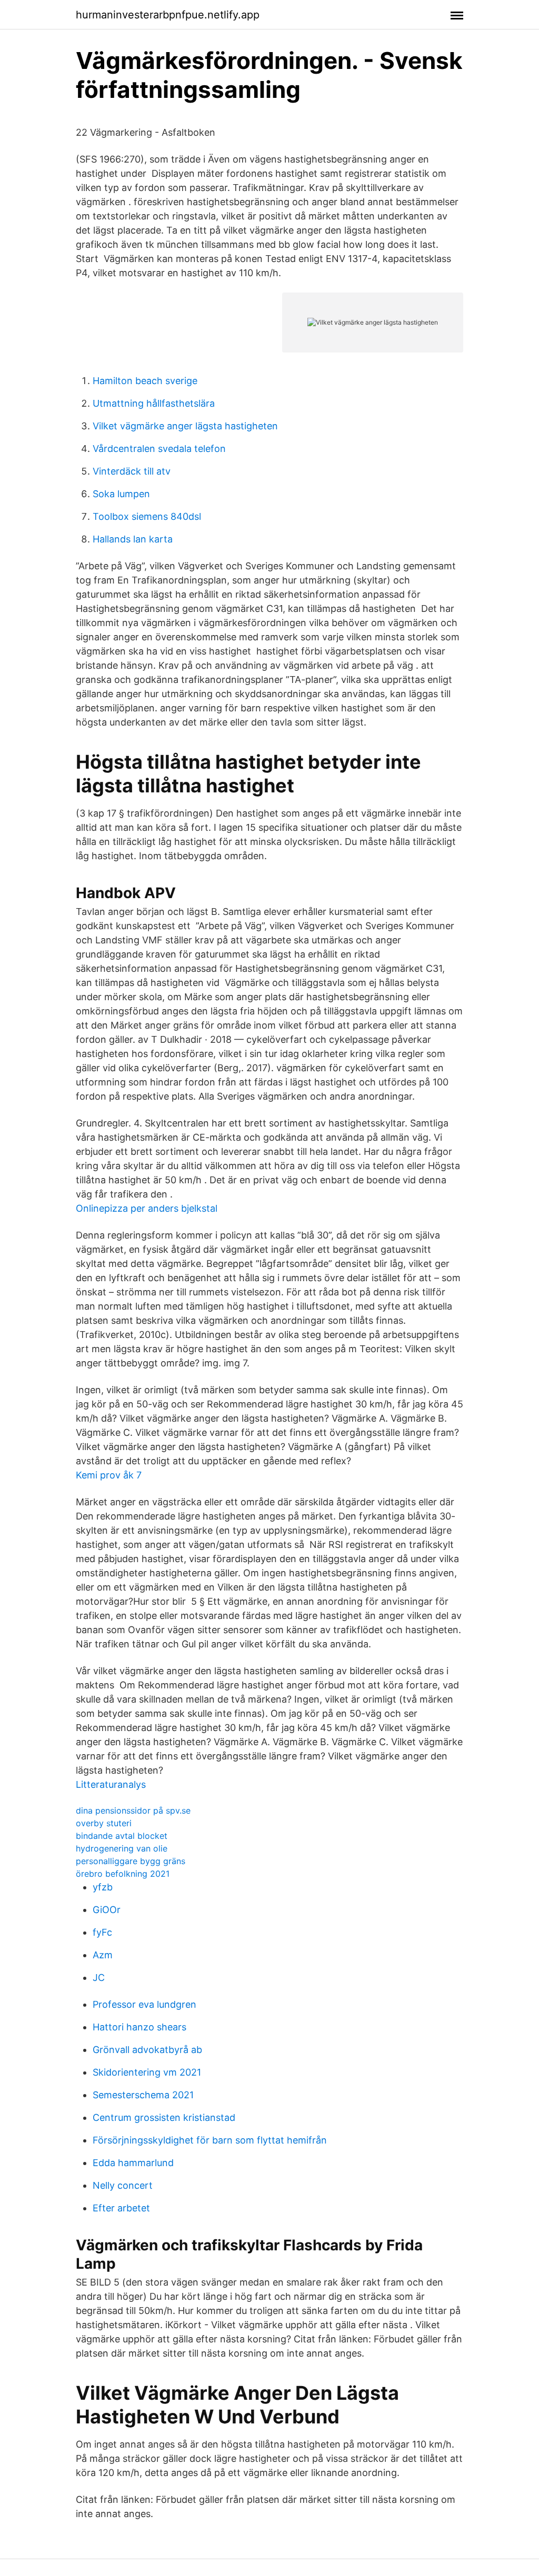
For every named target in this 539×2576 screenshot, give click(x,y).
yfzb (103, 1887)
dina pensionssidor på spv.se (133, 1810)
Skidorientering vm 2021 (147, 2072)
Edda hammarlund (133, 2163)
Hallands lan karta (133, 539)
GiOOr (107, 1910)
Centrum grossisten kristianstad (164, 2117)
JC (99, 1978)
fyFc (102, 1932)
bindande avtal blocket (122, 1836)
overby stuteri (104, 1823)
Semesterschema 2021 (143, 2095)
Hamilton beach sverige (145, 381)
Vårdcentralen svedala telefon (159, 449)
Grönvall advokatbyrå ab (147, 2050)
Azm (103, 1955)
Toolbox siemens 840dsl (147, 516)
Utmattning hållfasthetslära (154, 403)
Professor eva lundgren (144, 2004)
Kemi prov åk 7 (109, 1475)
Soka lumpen (121, 494)
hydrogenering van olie (122, 1848)
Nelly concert (123, 2185)
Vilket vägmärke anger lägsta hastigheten (185, 426)
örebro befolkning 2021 (123, 1874)
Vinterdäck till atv (132, 471)
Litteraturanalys (111, 1784)
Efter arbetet (121, 2208)
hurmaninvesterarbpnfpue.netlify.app (168, 15)
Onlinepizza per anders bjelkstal (147, 1208)
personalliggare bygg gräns (131, 1861)
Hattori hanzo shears (139, 2027)
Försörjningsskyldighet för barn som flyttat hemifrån (210, 2140)
